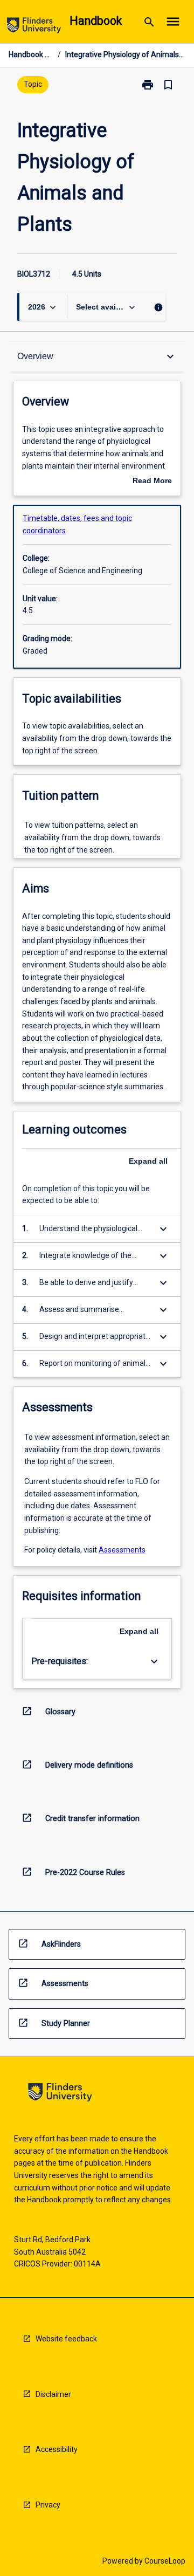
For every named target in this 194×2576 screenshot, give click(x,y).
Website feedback (66, 2339)
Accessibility (57, 2449)
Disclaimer (53, 2394)
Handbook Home (31, 54)
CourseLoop (165, 2561)
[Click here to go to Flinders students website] (34, 27)
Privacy (48, 2505)
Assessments (122, 1550)
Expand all (148, 1161)
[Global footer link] (60, 2094)
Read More (152, 482)
